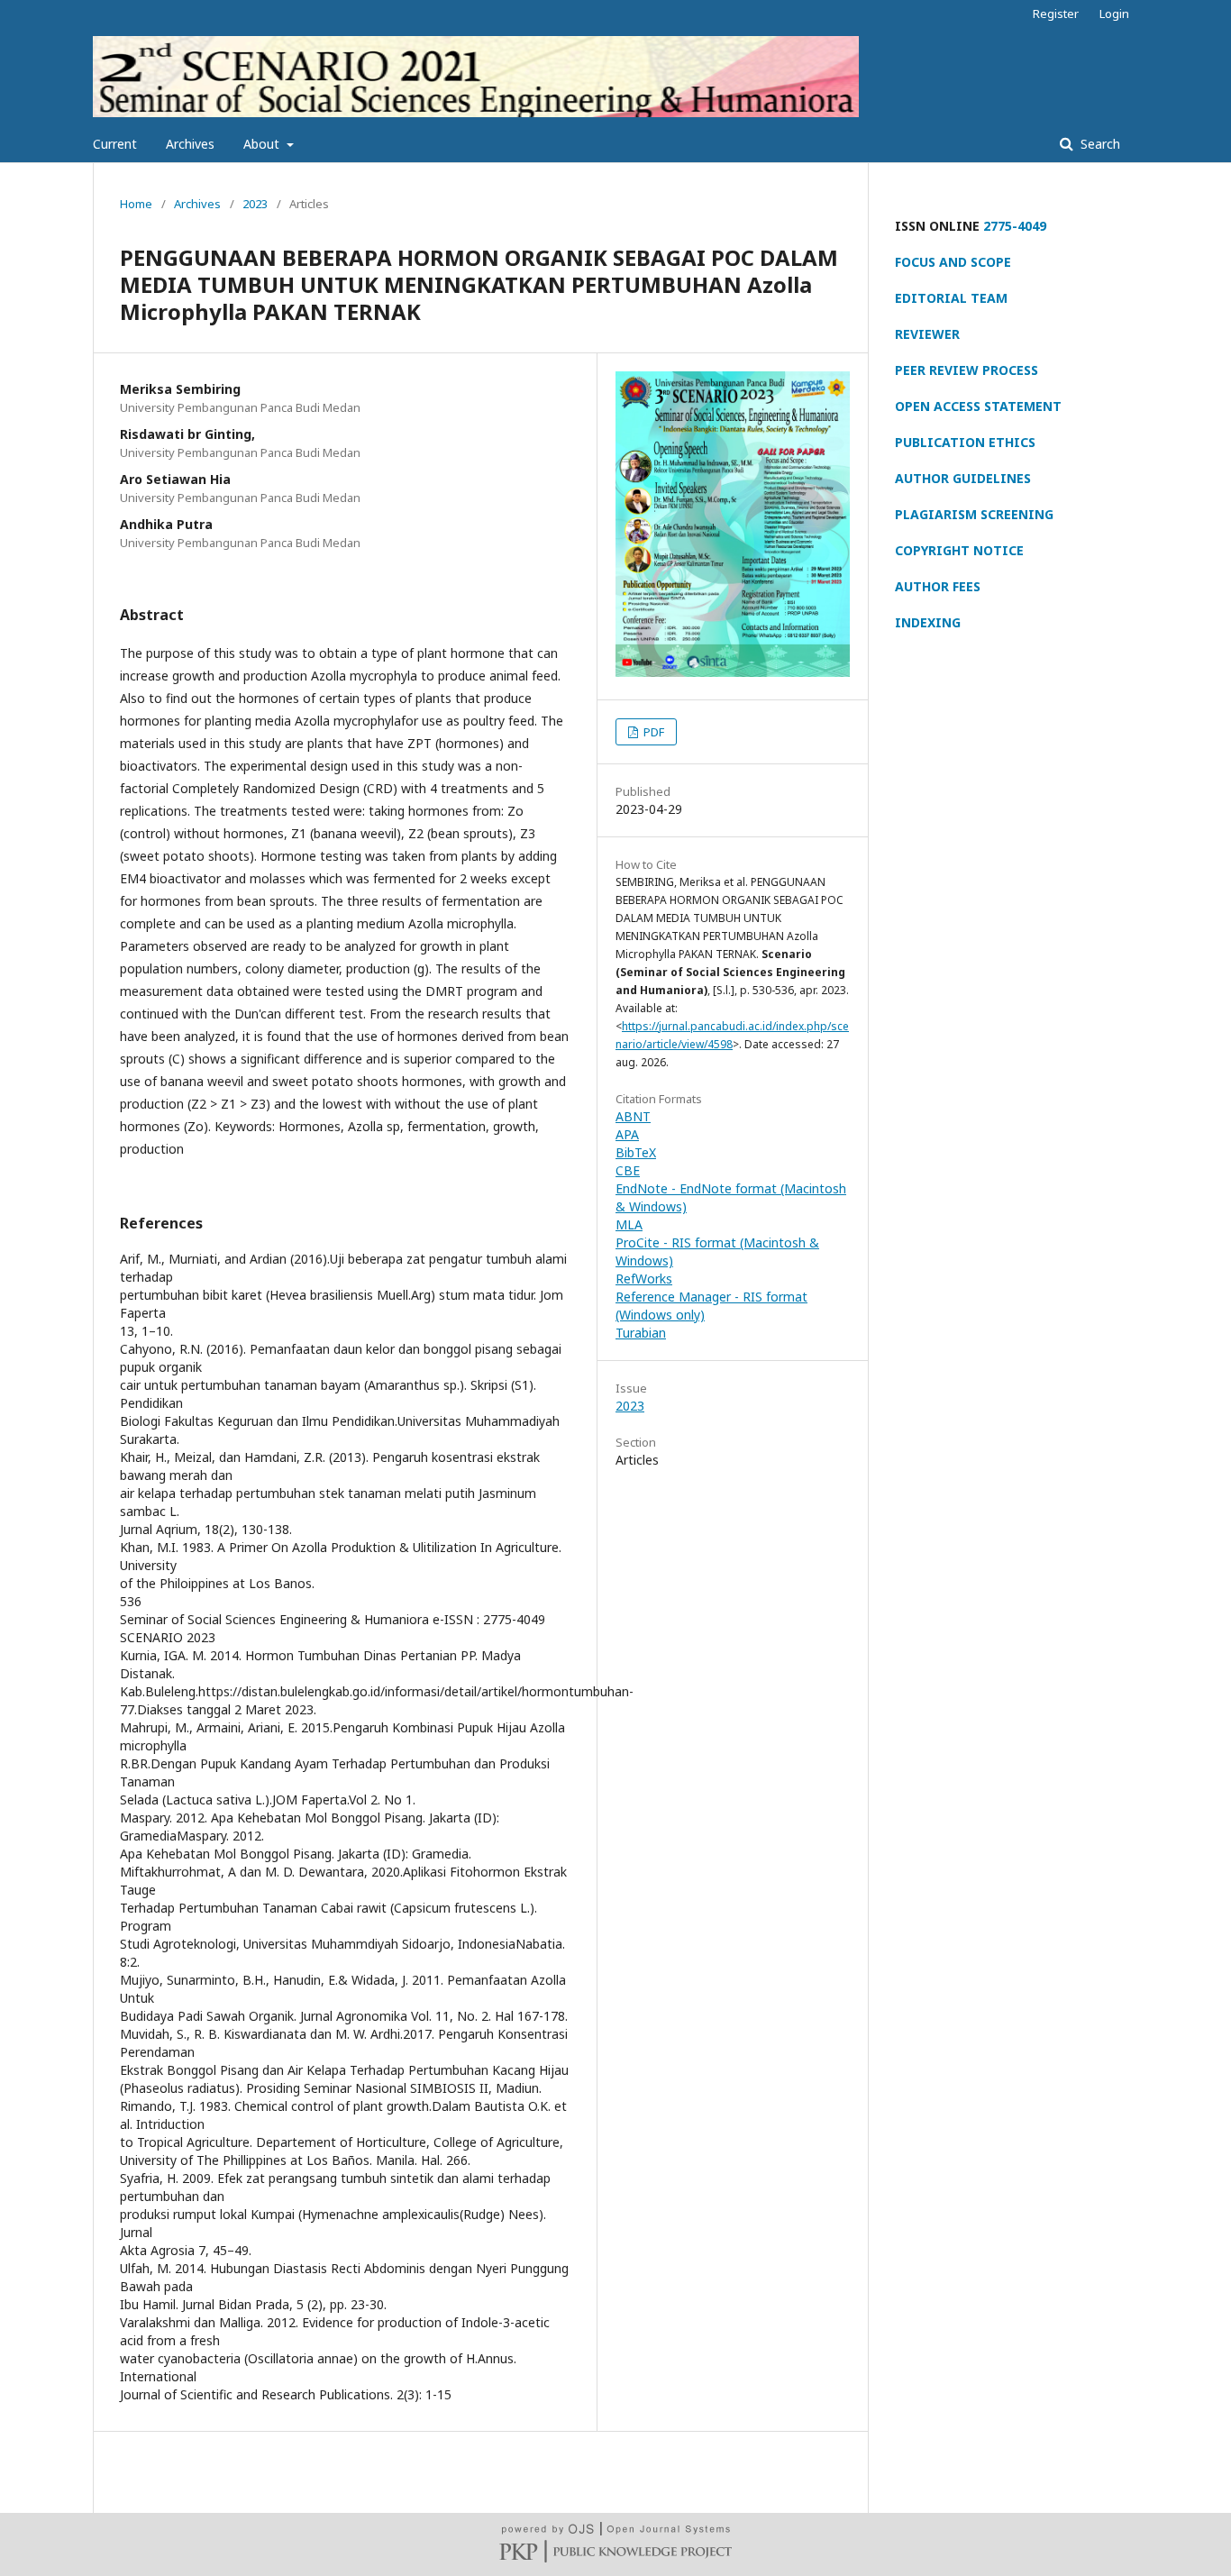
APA (627, 1134)
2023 (255, 204)
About (263, 144)
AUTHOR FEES (938, 586)
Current (115, 144)
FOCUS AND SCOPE (953, 262)
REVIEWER (927, 334)
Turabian (641, 1333)
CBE (628, 1170)
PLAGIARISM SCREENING (974, 514)
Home (136, 204)
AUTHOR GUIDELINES (963, 478)
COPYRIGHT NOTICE (959, 550)
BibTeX (636, 1152)
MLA (629, 1224)
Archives (190, 144)
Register (1056, 14)
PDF (652, 732)
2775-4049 (1015, 226)
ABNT (633, 1116)
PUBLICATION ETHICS (965, 442)
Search (1099, 144)
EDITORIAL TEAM (951, 298)
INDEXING (928, 622)
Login (1114, 14)
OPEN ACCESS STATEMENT (978, 406)
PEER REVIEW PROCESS (967, 370)
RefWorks (644, 1279)
